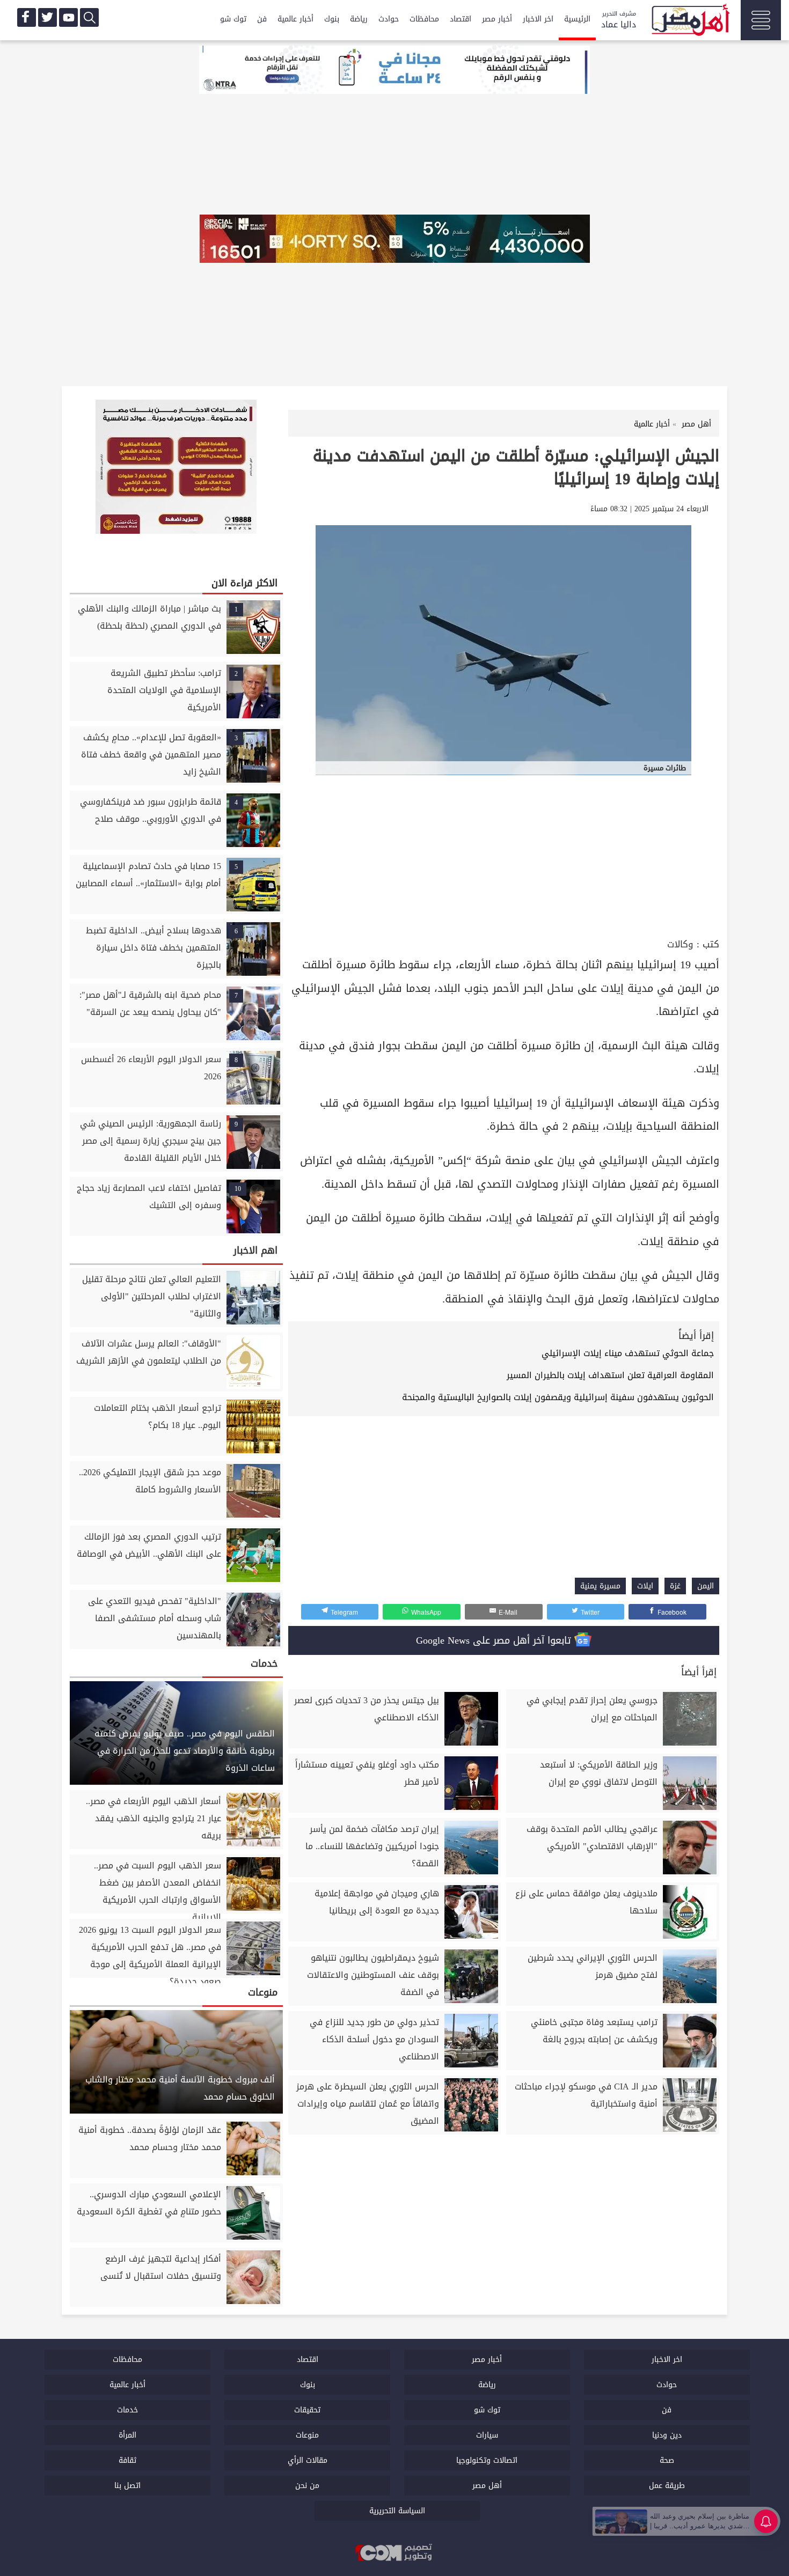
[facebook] (27, 17)
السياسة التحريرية (397, 2511)
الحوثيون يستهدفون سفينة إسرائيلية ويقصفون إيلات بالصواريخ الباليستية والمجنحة (558, 1397)
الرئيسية (577, 19)
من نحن (307, 2486)
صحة (667, 2460)
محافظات (424, 19)
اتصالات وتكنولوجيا (487, 2460)
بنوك (332, 19)
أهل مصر (487, 2486)
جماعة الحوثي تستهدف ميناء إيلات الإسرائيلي (628, 1353)
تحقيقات (307, 2410)
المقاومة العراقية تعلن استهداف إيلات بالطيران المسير (610, 1375)
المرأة (127, 2435)
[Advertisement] (504, 855)
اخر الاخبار (538, 19)
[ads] (394, 71)
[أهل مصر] (690, 21)
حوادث (389, 19)
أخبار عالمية (295, 19)
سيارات (487, 2435)
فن (262, 19)
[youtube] (68, 17)
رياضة (359, 19)
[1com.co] (394, 2553)
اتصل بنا (127, 2486)
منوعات (307, 2435)
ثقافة (127, 2460)
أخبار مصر (497, 19)
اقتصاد (461, 19)
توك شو (233, 19)
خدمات (127, 2410)
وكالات (680, 944)
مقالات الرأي (308, 2460)
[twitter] (48, 17)
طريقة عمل (667, 2486)
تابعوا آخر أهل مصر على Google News (495, 1640)
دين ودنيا (667, 2435)
